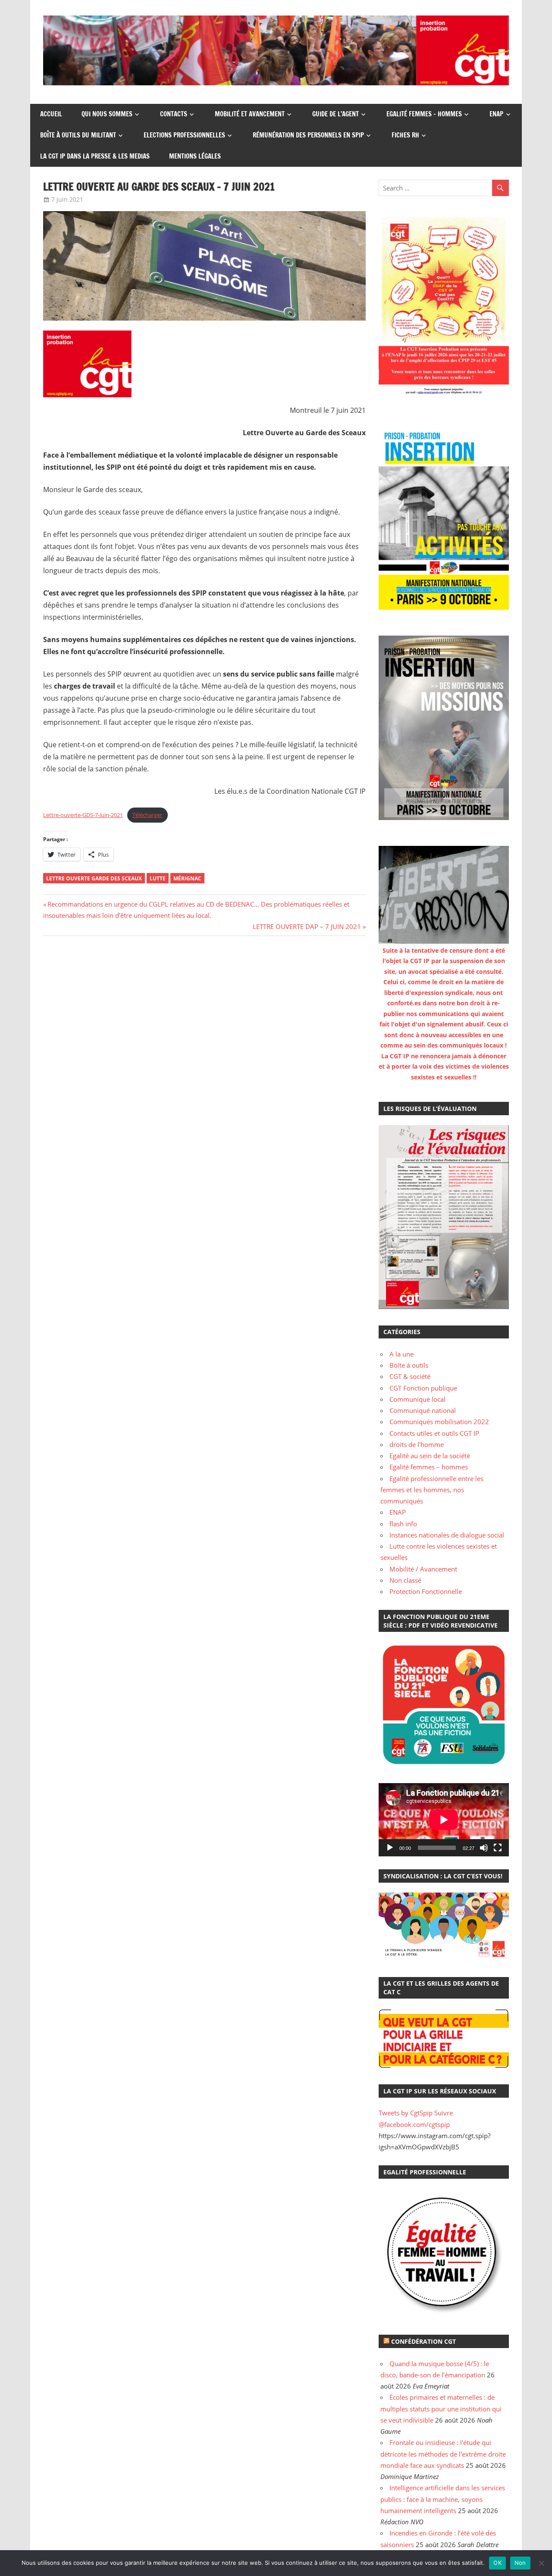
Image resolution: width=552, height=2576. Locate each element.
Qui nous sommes (107, 114)
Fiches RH (405, 135)
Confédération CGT (423, 2341)
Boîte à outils (409, 1365)
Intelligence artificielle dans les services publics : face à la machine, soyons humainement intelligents (443, 2499)
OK (497, 2563)
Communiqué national (423, 1410)
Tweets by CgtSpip (406, 2113)
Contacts (174, 114)
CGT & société (410, 1376)
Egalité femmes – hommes (424, 114)
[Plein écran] (498, 1848)
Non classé (405, 1580)
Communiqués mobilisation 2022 (439, 1422)
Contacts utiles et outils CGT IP (434, 1433)
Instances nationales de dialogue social (447, 1535)
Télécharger (147, 815)
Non (520, 2563)
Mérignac (187, 878)
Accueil (51, 114)
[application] (444, 1820)
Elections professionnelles (184, 135)
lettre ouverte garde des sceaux (94, 878)
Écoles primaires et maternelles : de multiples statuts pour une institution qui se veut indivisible (441, 2409)
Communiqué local (417, 1399)
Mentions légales (195, 156)
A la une (401, 1354)
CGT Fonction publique (423, 1388)
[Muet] (484, 1848)
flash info (403, 1524)
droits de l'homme (417, 1444)
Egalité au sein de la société (430, 1456)
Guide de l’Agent (336, 114)
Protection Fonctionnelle (426, 1591)
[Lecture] (390, 1848)
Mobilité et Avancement (250, 114)
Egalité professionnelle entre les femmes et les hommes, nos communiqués (432, 1490)
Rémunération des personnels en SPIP (308, 135)
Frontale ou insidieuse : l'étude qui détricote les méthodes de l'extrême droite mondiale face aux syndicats (443, 2454)
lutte (158, 878)
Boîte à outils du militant (78, 135)
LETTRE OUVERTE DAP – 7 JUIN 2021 (307, 926)
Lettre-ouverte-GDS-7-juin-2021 (83, 815)
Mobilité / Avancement (423, 1569)
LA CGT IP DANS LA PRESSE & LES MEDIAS (95, 156)
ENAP (496, 114)
